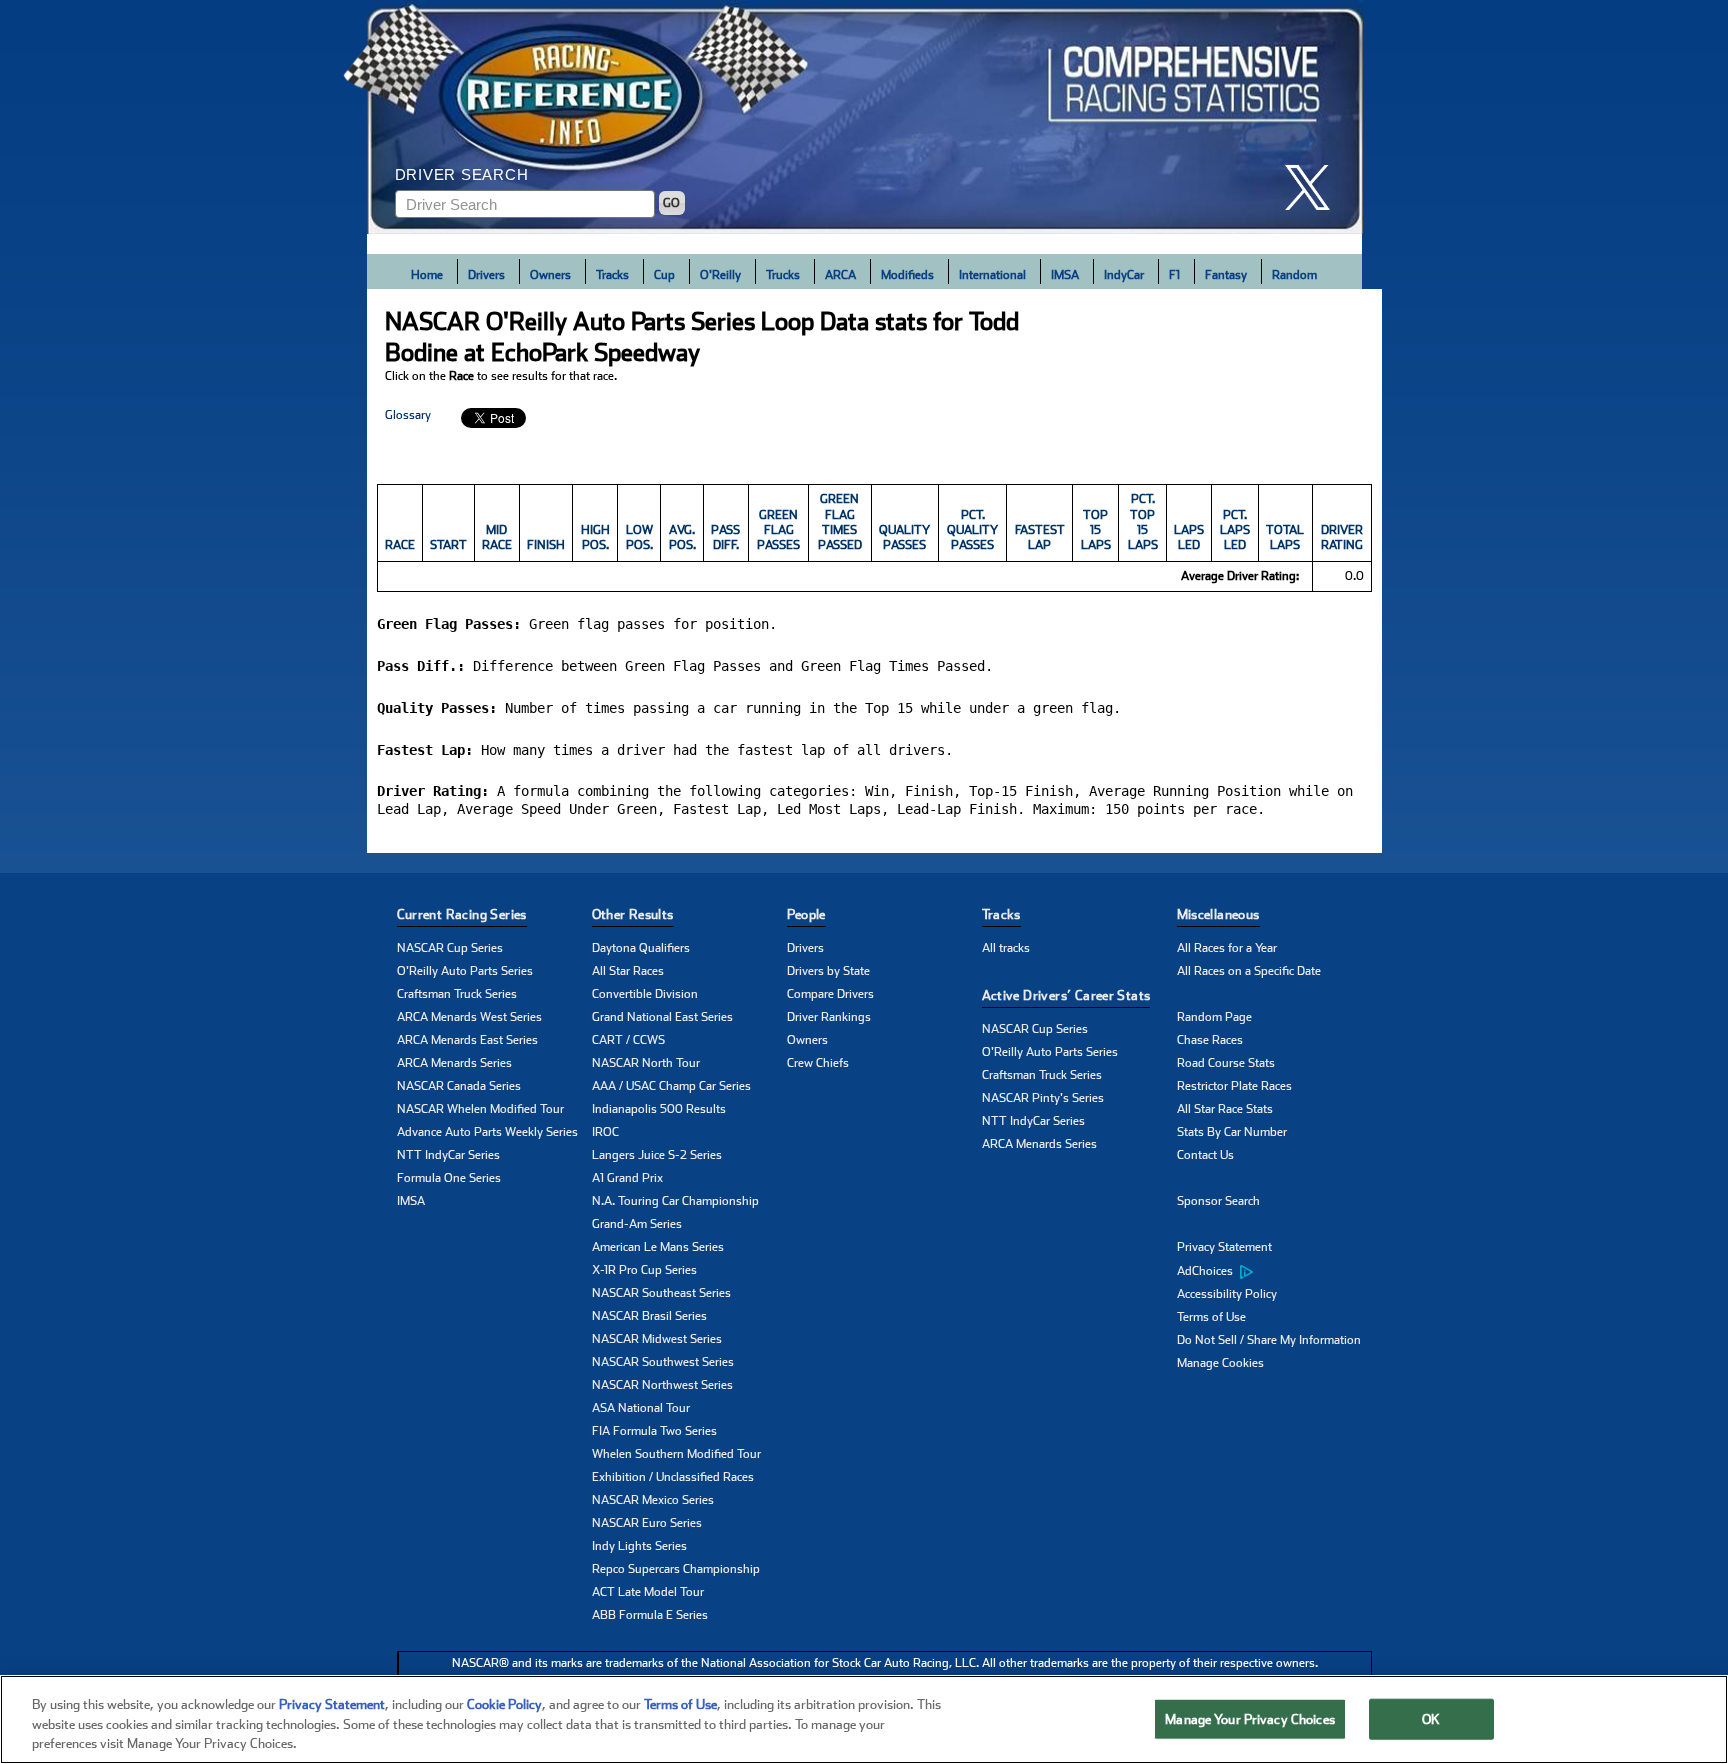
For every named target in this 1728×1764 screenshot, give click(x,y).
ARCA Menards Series (454, 1063)
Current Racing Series (462, 914)
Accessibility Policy (1227, 1294)
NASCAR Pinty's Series (1043, 1098)
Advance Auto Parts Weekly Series (487, 1132)
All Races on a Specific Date (1249, 971)
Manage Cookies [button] (1220, 1363)
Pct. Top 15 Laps (1143, 522)
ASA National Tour (641, 1408)
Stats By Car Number (1232, 1132)
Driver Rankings (829, 1017)
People (806, 914)
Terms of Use (1211, 1317)
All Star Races (628, 971)
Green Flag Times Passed (840, 522)
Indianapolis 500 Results (659, 1109)
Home (427, 275)
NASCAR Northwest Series (662, 1385)
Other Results (633, 914)
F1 (1174, 275)
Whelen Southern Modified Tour (676, 1454)
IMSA (1065, 275)
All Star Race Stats (1225, 1109)
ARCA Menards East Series (467, 1040)
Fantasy (1226, 275)
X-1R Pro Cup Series (644, 1270)
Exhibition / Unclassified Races (673, 1477)
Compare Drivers (830, 994)
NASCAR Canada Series (459, 1086)
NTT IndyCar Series (448, 1155)
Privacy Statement (1224, 1247)
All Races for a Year (1227, 948)
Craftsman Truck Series (457, 994)
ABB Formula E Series (650, 1615)
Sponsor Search (1218, 1201)
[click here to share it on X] (1315, 187)
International (992, 275)
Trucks (783, 275)
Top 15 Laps (1096, 530)
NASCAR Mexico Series (653, 1500)
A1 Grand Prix (627, 1178)
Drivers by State (828, 971)
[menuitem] (1274, 1271)
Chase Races (1210, 1040)
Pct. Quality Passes (972, 530)
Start (448, 545)
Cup (664, 275)
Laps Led (1189, 537)
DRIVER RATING (1342, 537)
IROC (605, 1132)
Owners (550, 275)
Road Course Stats (1226, 1063)
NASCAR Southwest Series (663, 1362)
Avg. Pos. (682, 537)
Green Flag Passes (778, 530)
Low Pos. (639, 537)
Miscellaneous (1218, 914)
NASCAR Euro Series (647, 1523)
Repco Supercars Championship (676, 1569)
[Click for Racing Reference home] (865, 117)
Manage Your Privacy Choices (1250, 1718)
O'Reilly (720, 275)
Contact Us (1205, 1155)
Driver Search (462, 174)
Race (400, 545)
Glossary (408, 415)
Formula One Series (449, 1178)
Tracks (612, 275)
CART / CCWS (628, 1040)
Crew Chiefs (818, 1063)
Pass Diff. (725, 537)
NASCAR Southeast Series (661, 1293)
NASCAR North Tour (646, 1063)
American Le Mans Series (658, 1247)
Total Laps (1285, 537)
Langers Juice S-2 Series (657, 1155)
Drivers (486, 275)
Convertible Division (645, 994)
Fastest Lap (1040, 537)
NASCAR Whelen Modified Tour (480, 1109)
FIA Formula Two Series (654, 1431)
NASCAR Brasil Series (649, 1316)
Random (1294, 275)
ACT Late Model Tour (648, 1592)
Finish (546, 545)
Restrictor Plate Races (1234, 1086)
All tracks (1006, 948)
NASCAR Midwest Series (657, 1339)
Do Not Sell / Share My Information (1269, 1340)
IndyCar (1124, 275)
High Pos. (595, 537)
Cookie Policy (504, 1704)
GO (671, 203)
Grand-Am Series (637, 1224)
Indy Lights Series (639, 1546)
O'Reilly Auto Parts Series (465, 971)
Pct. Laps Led (1235, 530)
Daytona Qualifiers (641, 948)
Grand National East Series (662, 1017)
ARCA (840, 275)
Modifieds (907, 275)
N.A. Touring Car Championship (675, 1201)
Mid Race (497, 537)
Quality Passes (904, 537)
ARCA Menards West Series (469, 1017)
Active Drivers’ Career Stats (1066, 995)
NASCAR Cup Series (450, 948)
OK (1431, 1718)
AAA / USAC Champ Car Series (671, 1086)
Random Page (1214, 1017)
